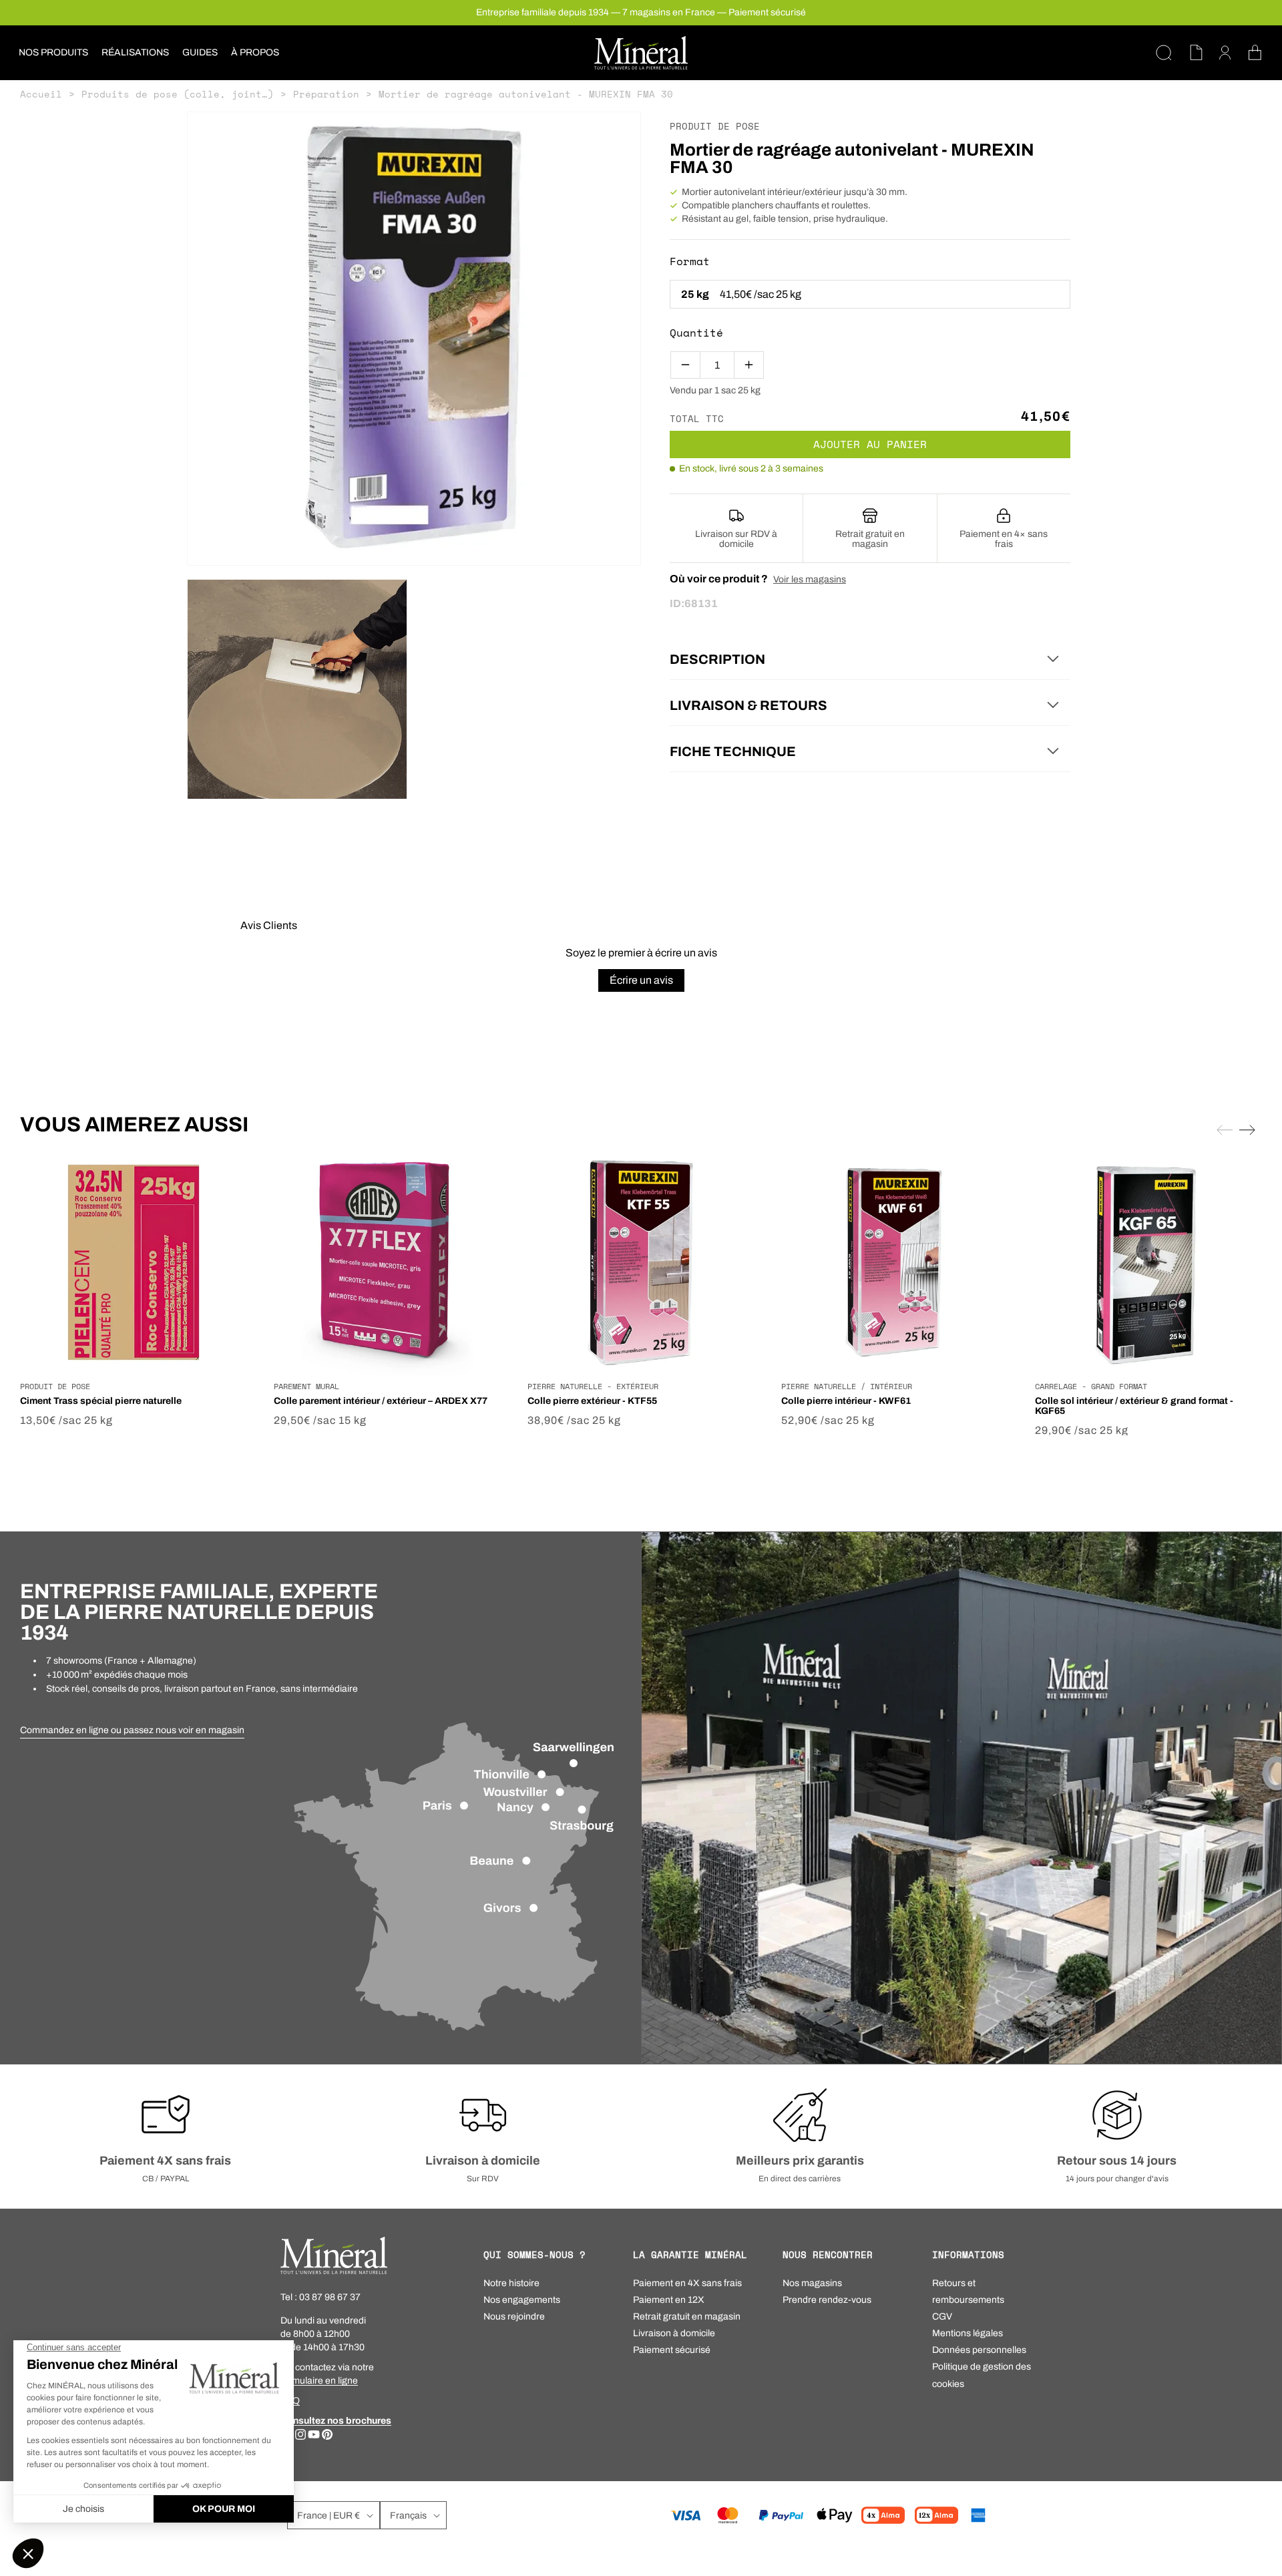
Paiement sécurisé (672, 2350)
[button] (53, 53)
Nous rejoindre (514, 2317)
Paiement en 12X (669, 2300)
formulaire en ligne (319, 2381)
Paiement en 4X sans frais (687, 2283)
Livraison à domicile (483, 2161)
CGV (942, 2317)
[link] (132, 1730)
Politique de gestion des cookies (982, 2375)
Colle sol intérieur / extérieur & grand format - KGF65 (1134, 1406)
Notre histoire (511, 2283)
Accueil (41, 94)
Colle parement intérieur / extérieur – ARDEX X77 (381, 1401)
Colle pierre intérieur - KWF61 (846, 1401)
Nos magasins (812, 2283)
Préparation (326, 94)
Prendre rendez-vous (827, 2300)
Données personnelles (979, 2350)
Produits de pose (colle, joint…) (178, 94)
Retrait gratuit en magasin (687, 2317)
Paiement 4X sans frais (165, 2161)
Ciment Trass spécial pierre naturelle (101, 1401)
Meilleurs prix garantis (800, 2161)
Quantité (696, 333)
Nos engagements (522, 2300)
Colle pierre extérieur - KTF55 (592, 1401)
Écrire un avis (641, 980)
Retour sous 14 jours (1117, 2161)
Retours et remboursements (968, 2291)
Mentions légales (968, 2333)
